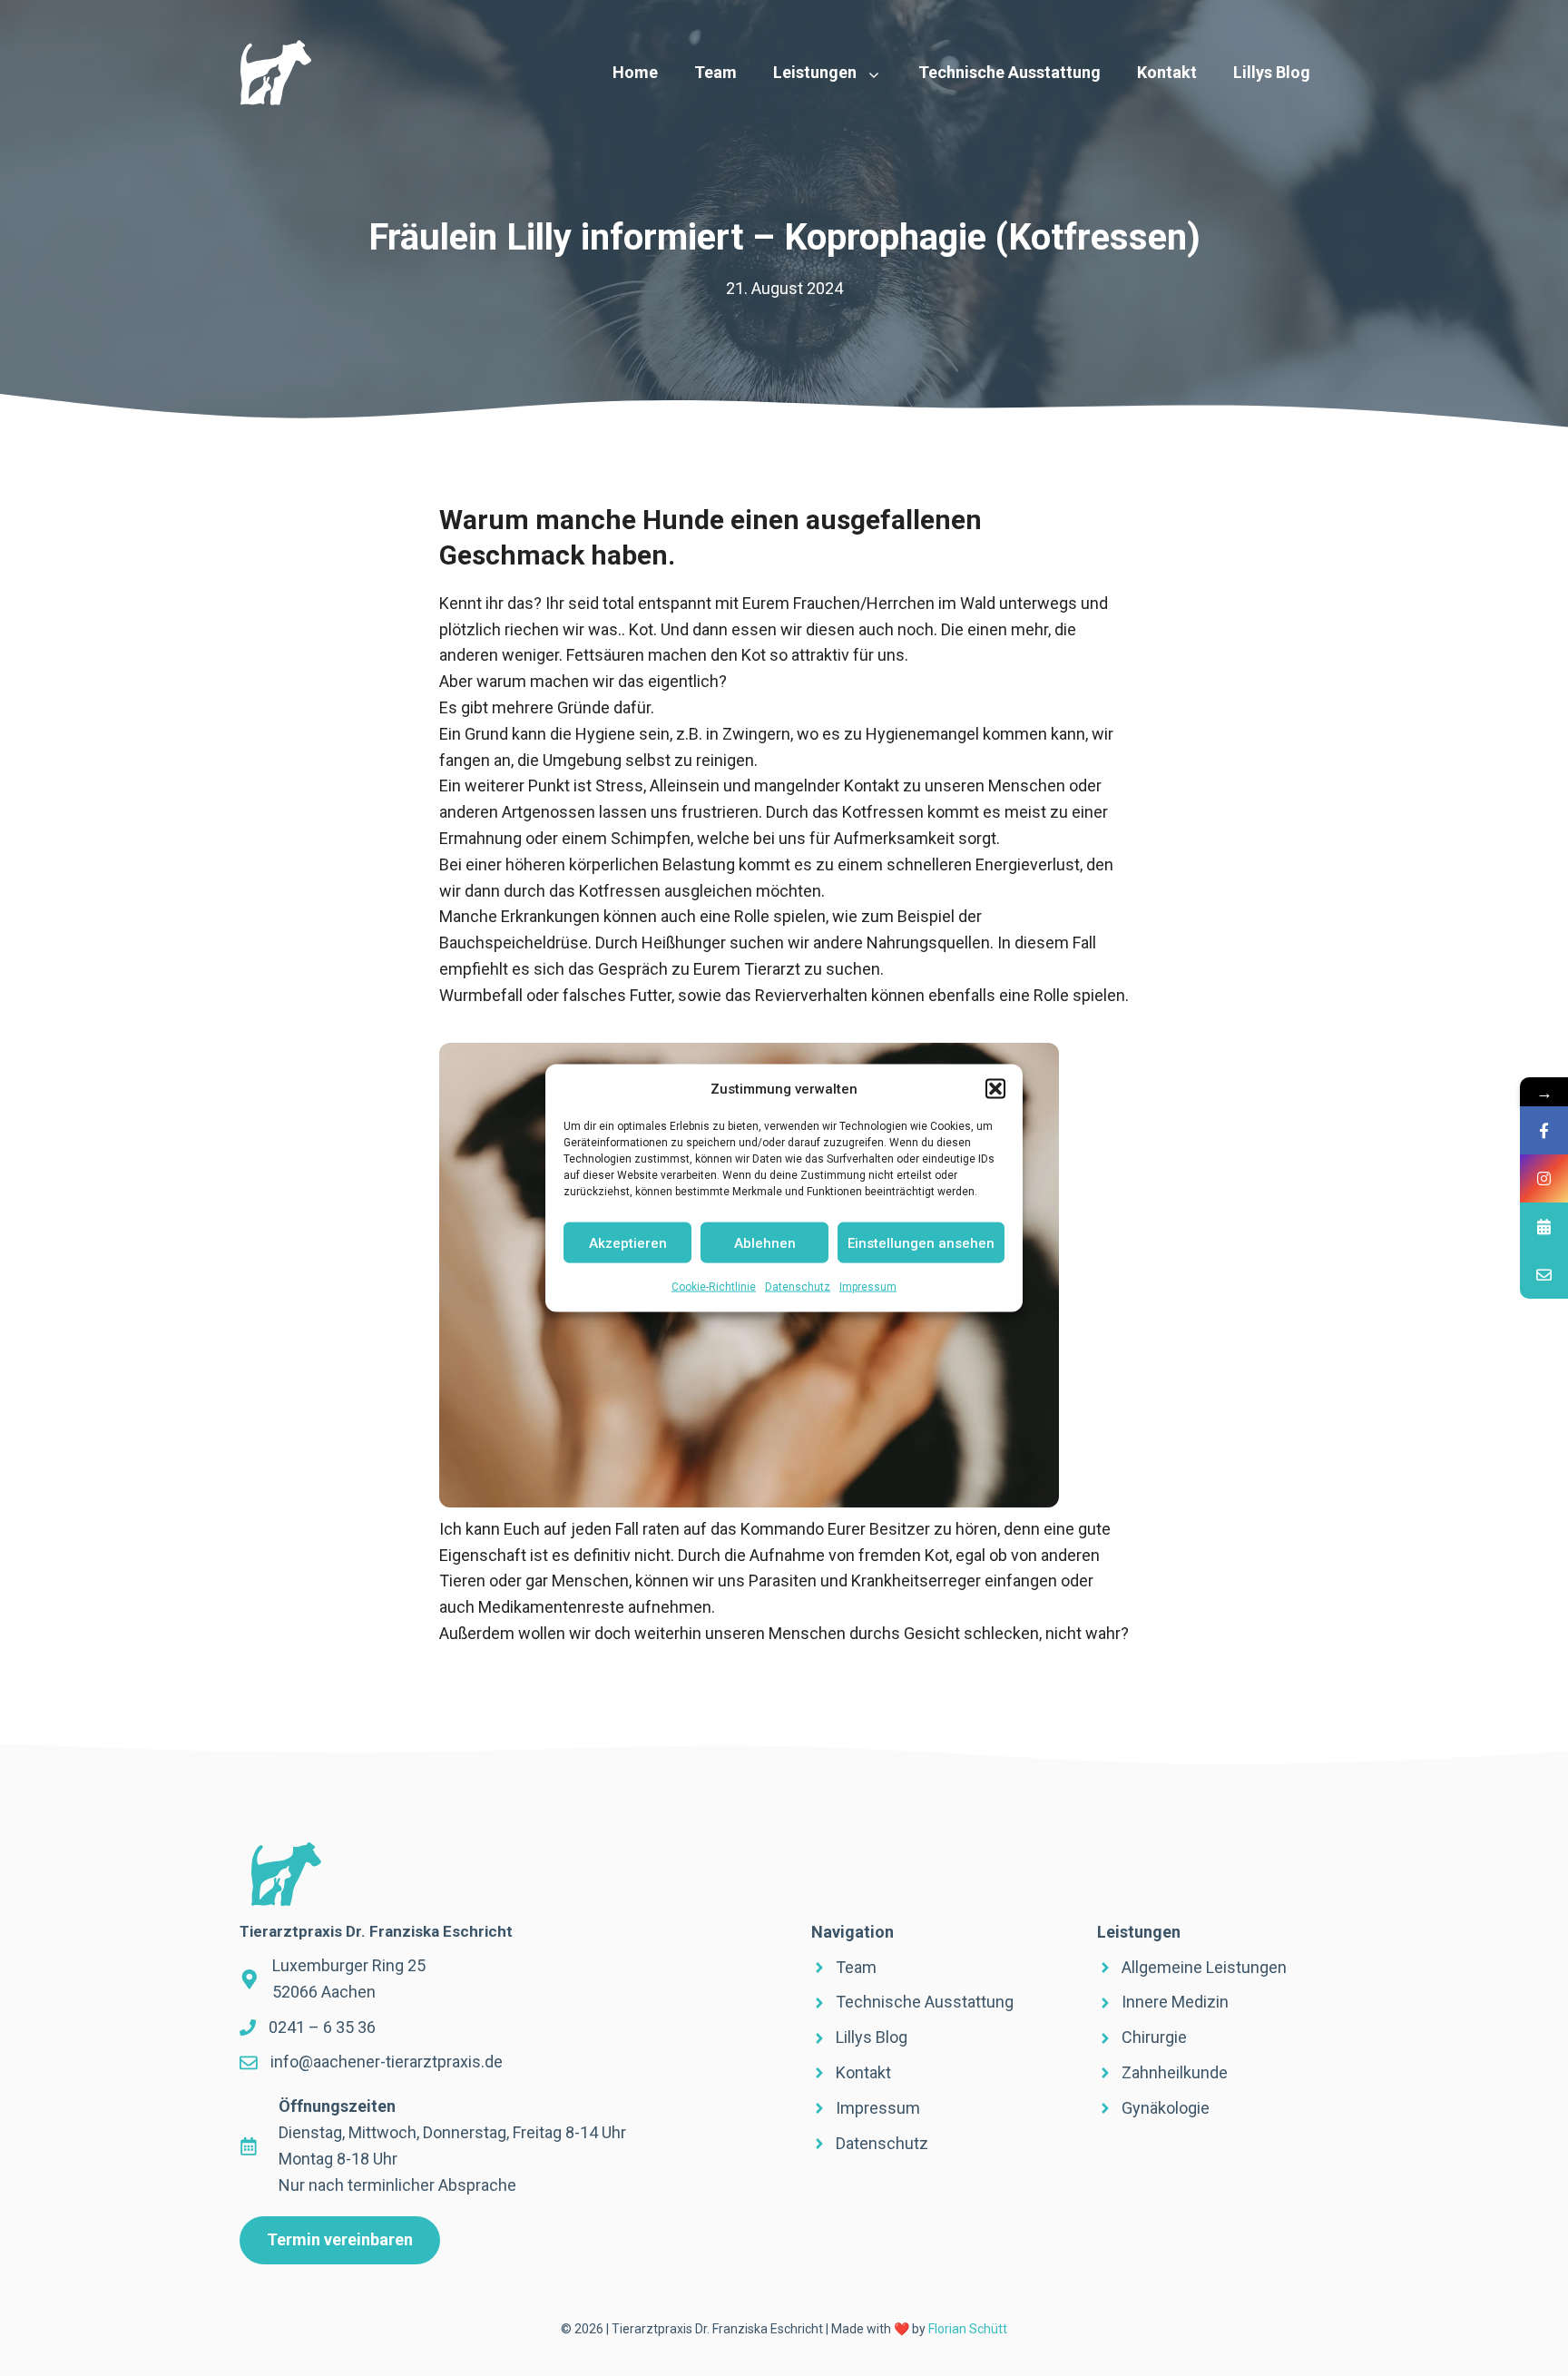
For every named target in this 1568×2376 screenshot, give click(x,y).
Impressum (868, 1287)
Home (635, 72)
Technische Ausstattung (1009, 72)
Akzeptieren (628, 1242)
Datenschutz (798, 1287)
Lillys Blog (1272, 72)
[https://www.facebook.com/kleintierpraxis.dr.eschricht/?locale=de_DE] (1544, 1130)
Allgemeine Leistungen (1204, 1967)
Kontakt (1167, 72)
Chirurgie (1154, 2037)
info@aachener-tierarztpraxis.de (387, 2062)
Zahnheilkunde (1175, 2072)
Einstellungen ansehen (921, 1242)
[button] (995, 1089)
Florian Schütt (968, 2329)
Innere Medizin (1175, 2002)
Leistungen (815, 72)
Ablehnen (765, 1242)
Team (715, 72)
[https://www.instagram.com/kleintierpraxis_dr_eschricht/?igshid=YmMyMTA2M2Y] (1544, 1178)
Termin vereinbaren (340, 2239)
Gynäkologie (1166, 2108)
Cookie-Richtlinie (714, 1287)
